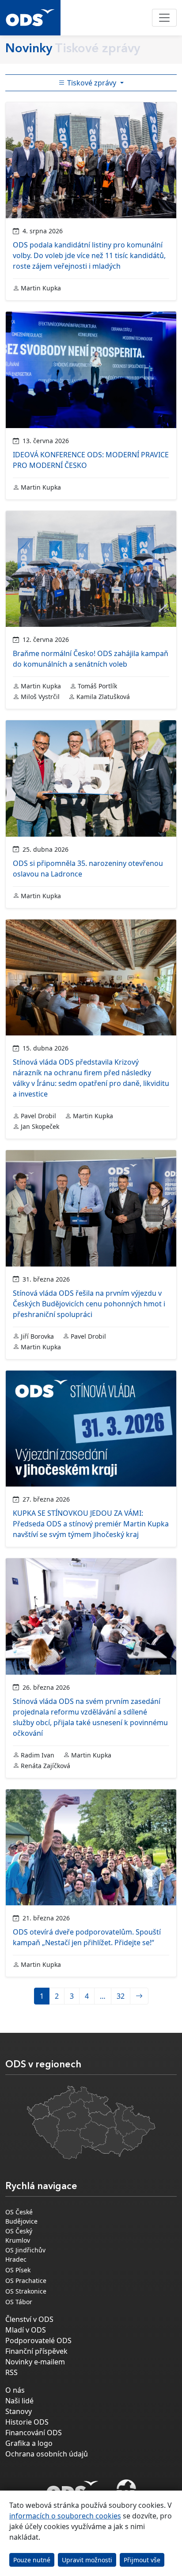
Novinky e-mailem (35, 2362)
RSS (11, 2372)
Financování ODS (34, 2433)
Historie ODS (27, 2422)
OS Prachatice (26, 2281)
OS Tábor (19, 2302)
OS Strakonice (26, 2291)
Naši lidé (19, 2401)
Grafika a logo (29, 2443)
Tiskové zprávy (92, 83)
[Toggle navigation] (164, 18)
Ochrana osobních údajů (47, 2454)
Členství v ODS (29, 2319)
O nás (15, 2390)
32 (121, 1996)
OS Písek (18, 2270)
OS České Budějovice (21, 2217)
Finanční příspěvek (36, 2351)
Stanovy (19, 2411)
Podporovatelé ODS (38, 2340)
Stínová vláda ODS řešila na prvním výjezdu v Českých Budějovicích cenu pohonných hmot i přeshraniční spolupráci (89, 1304)
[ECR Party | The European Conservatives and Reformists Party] (126, 2490)
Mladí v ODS (26, 2330)
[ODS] (72, 2487)
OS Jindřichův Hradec (25, 2255)
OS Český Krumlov (19, 2236)
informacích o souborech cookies (65, 2516)
